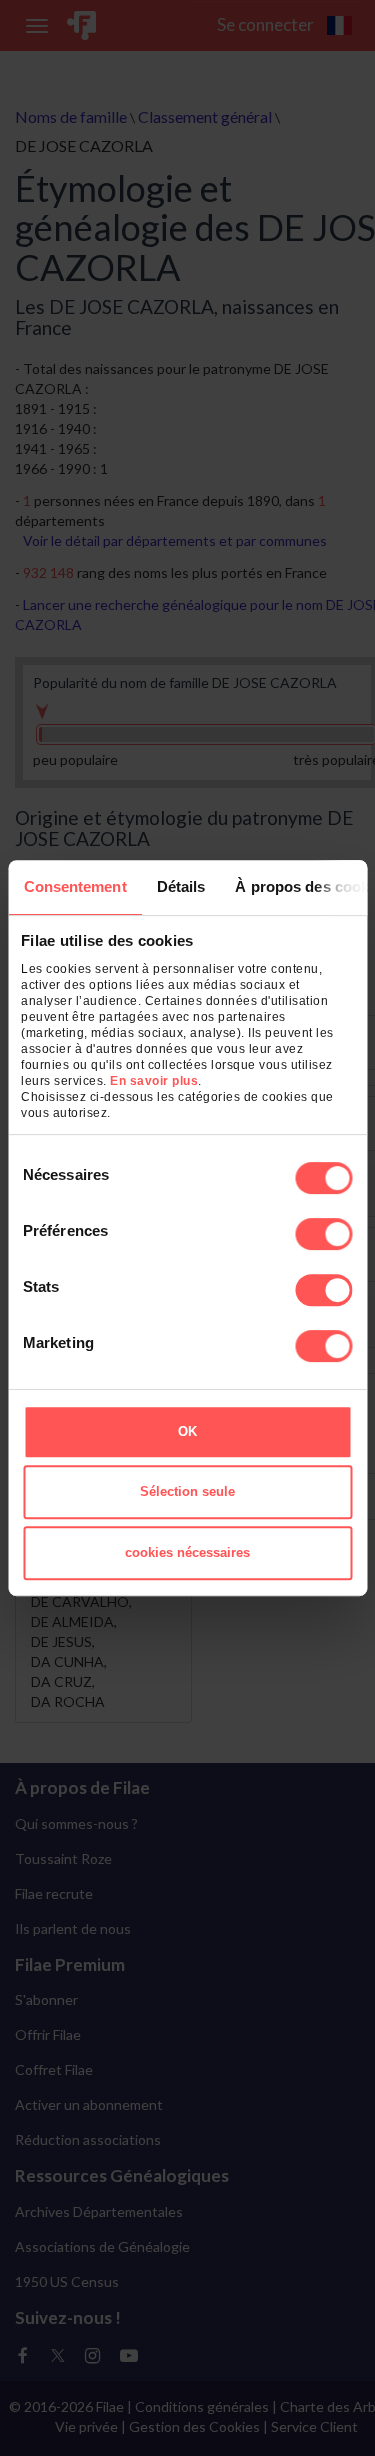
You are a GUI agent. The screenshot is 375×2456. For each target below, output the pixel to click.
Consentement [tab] (74, 886)
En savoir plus (154, 1081)
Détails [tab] (180, 886)
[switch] (323, 1234)
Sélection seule (187, 1491)
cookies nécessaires (187, 1552)
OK (187, 1431)
